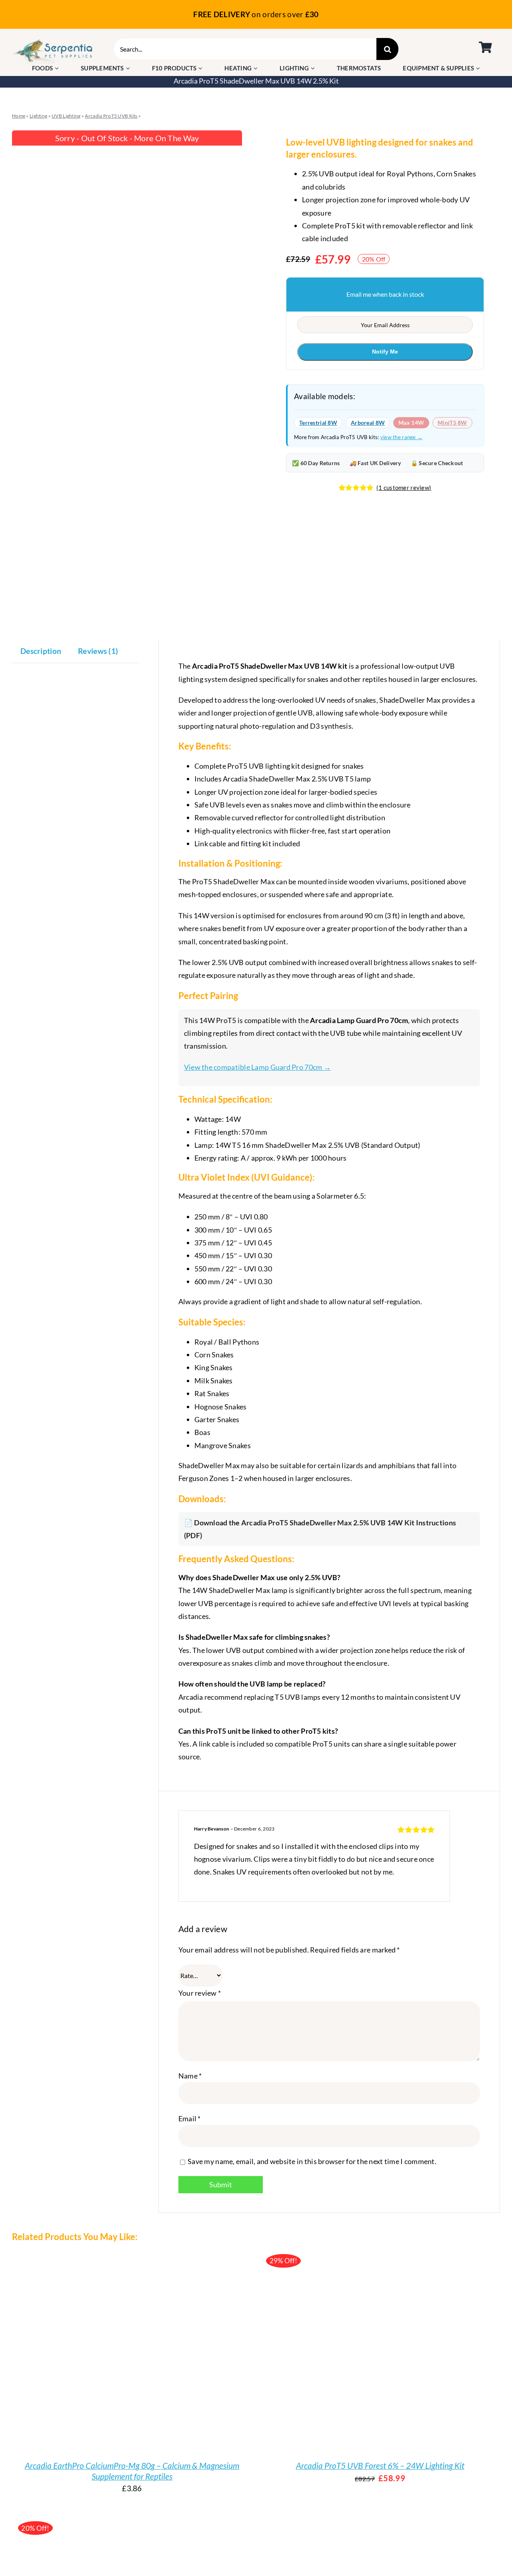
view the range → (402, 437)
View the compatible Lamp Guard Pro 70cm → (257, 1067)
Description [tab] (41, 651)
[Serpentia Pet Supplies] (53, 42)
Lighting (38, 116)
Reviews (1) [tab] (98, 651)
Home (19, 116)
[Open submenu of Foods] (58, 68)
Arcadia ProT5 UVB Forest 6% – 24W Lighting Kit (380, 2465)
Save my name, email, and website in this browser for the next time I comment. (312, 2161)
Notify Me (385, 352)
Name (190, 2076)
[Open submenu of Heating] (257, 68)
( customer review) (404, 488)
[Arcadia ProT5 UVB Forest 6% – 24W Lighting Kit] (360, 2348)
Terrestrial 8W (318, 423)
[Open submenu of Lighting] (314, 68)
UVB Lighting (66, 116)
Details (118, 2355)
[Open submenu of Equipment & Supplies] (479, 68)
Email (190, 2118)
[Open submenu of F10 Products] (201, 68)
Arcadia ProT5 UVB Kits (111, 116)
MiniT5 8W (452, 423)
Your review (200, 1993)
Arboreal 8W (368, 423)
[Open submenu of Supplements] (129, 68)
